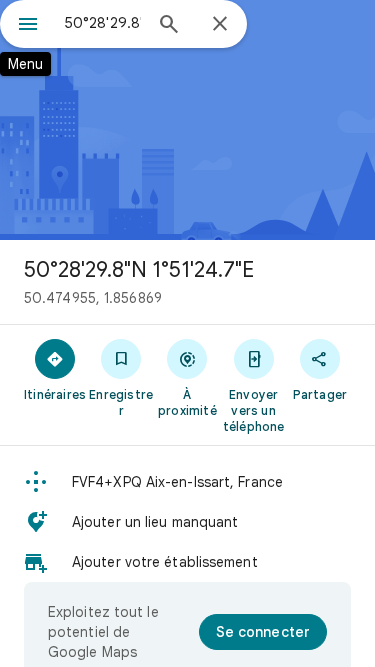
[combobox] (102, 23)
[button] (187, 482)
